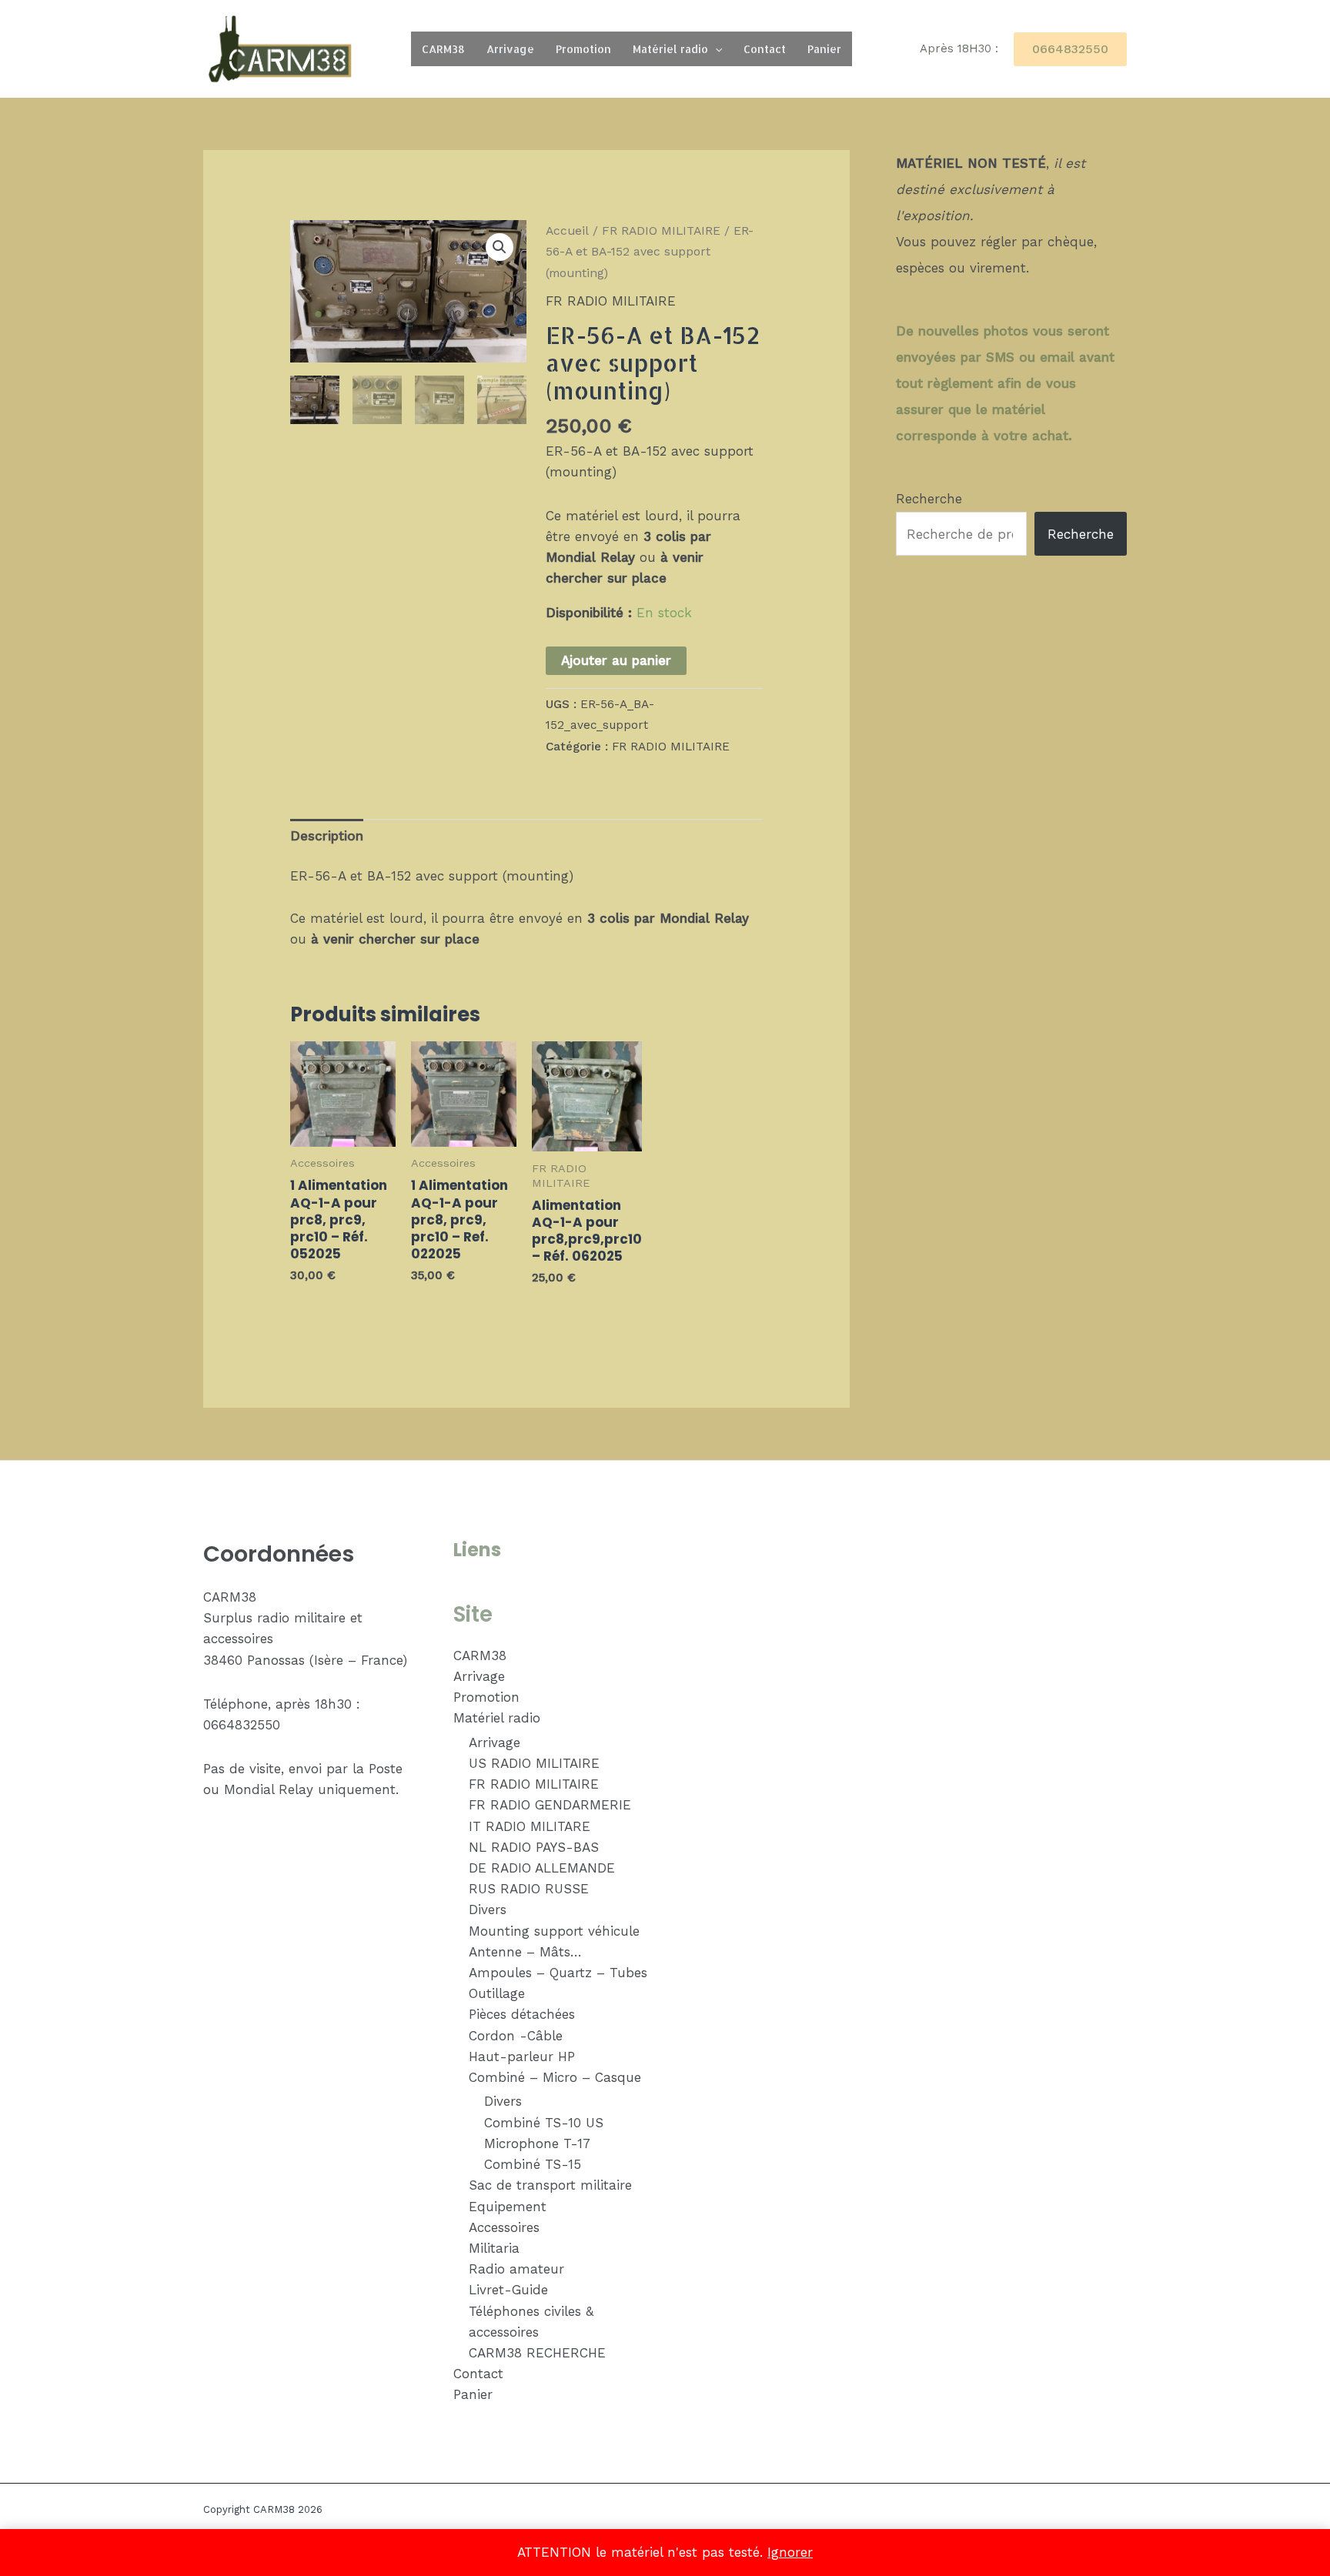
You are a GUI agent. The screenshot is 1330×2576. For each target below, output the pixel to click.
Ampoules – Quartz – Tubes (558, 1973)
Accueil (567, 231)
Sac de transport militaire (550, 2185)
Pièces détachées (522, 2014)
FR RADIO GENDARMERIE (550, 1805)
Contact (765, 49)
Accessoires (504, 2227)
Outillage (497, 1993)
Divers (488, 1909)
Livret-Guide (508, 2290)
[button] (715, 49)
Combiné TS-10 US (544, 2123)
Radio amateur (516, 2269)
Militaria (494, 2248)
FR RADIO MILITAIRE (661, 231)
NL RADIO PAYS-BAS (534, 1847)
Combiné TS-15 (533, 2164)
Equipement (508, 2207)
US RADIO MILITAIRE (534, 1763)
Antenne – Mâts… (525, 1952)
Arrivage (510, 49)
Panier (824, 49)
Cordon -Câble (516, 2036)
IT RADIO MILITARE (530, 1826)
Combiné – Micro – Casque (555, 2077)
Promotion (583, 49)
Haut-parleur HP (522, 2056)
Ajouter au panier (616, 660)
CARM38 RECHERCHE (537, 2353)
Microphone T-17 (537, 2143)
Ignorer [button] (790, 2552)
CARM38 (443, 49)
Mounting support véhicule (554, 1931)
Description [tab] (327, 836)
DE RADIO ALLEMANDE (542, 1868)
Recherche (929, 499)
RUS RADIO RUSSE (529, 1889)
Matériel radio (670, 49)
